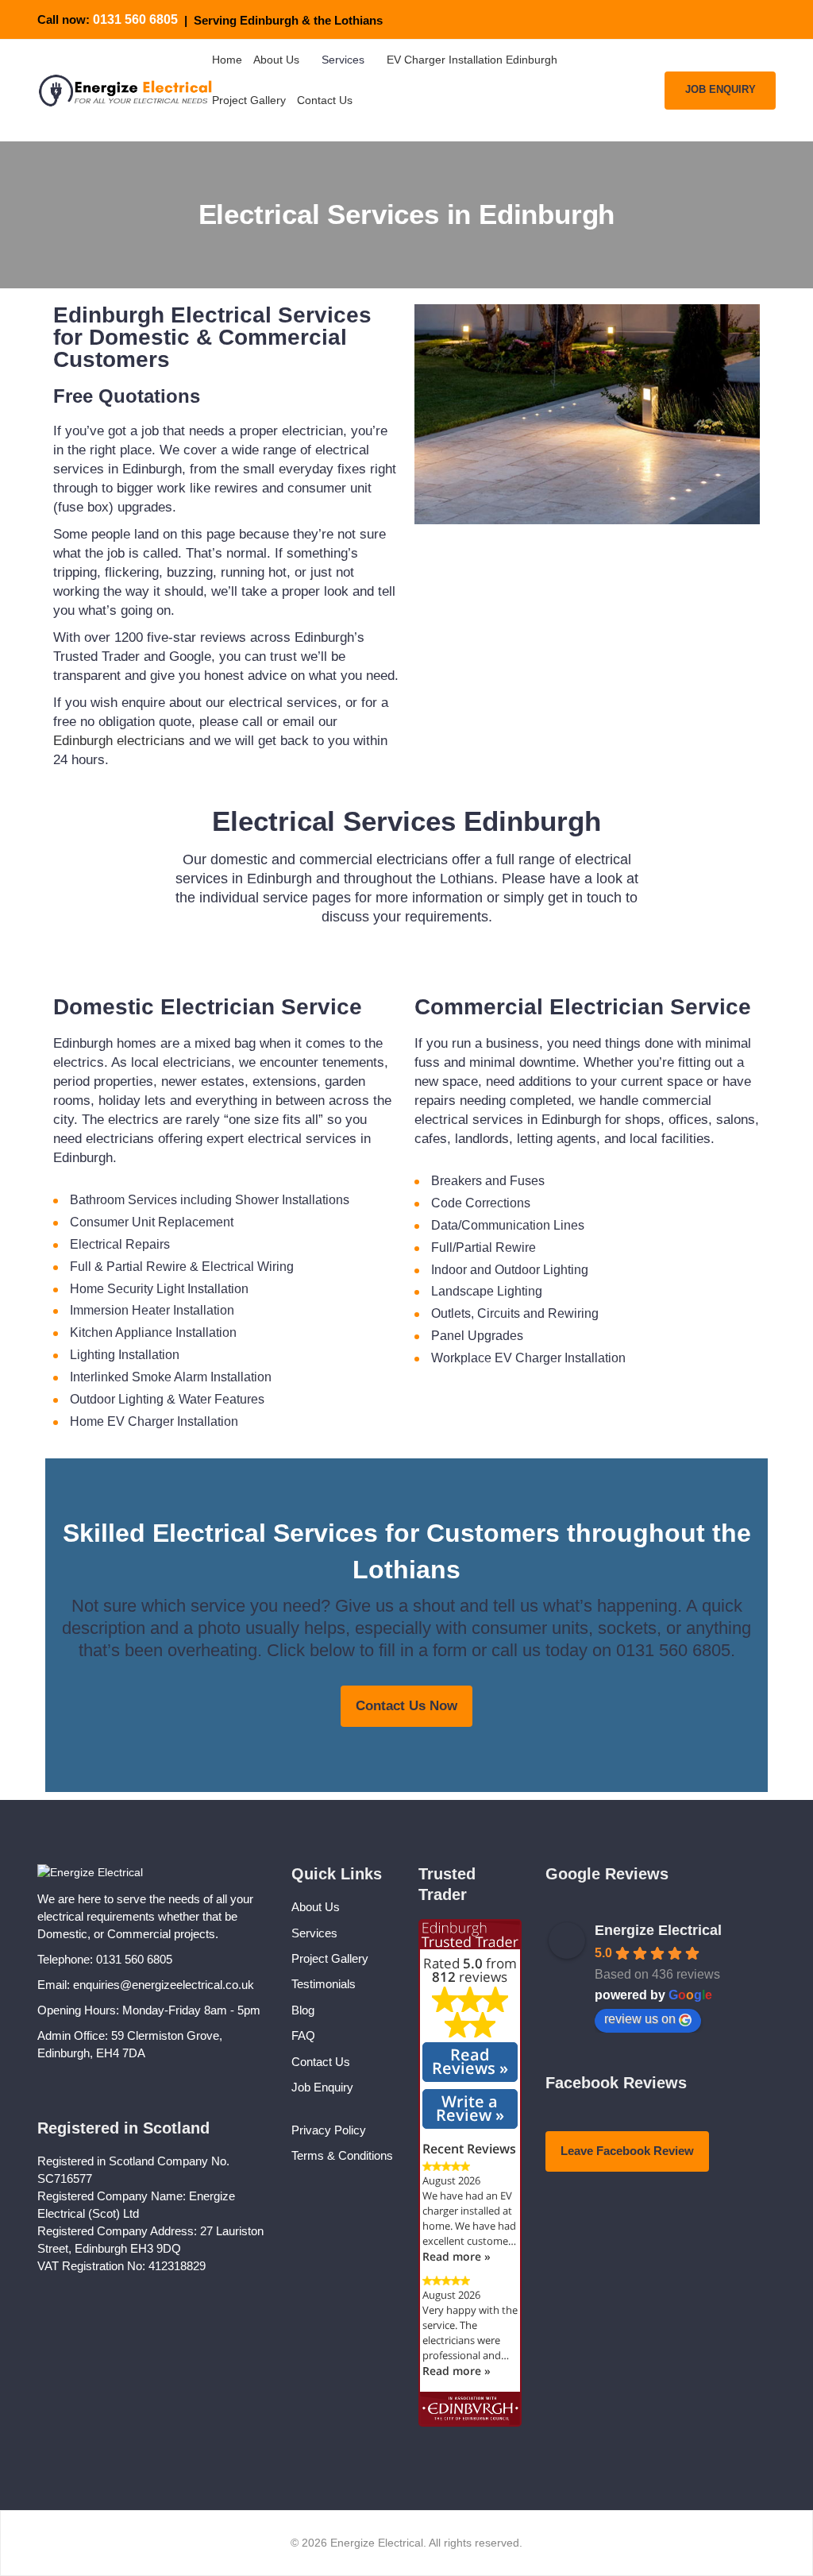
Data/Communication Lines (508, 1225)
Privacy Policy (329, 2130)
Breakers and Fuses (488, 1181)
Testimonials (324, 1984)
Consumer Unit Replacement (152, 1222)
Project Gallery (330, 1958)
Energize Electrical (658, 1930)
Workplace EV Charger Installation (528, 1358)
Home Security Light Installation (159, 1289)
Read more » (457, 2256)
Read (470, 2061)
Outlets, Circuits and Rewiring (515, 1313)
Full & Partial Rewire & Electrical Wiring (182, 1267)
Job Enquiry (322, 2087)
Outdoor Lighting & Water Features (167, 1399)
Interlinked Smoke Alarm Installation (171, 1377)
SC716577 (65, 2178)
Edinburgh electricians (119, 741)
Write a (470, 2108)
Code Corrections (481, 1203)
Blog (303, 2010)
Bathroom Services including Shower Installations (210, 1200)
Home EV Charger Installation (154, 1421)
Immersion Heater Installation (152, 1310)
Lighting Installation (125, 1355)
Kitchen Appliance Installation (153, 1332)
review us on (640, 2019)
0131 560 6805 (135, 19)
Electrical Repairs (120, 1244)
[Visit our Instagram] (769, 20)
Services (314, 1933)
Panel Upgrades (477, 1336)
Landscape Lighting (487, 1291)
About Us (316, 1907)
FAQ (303, 2035)
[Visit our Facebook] (748, 20)
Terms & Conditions (342, 2155)
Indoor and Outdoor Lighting (510, 1270)
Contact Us (321, 2062)
